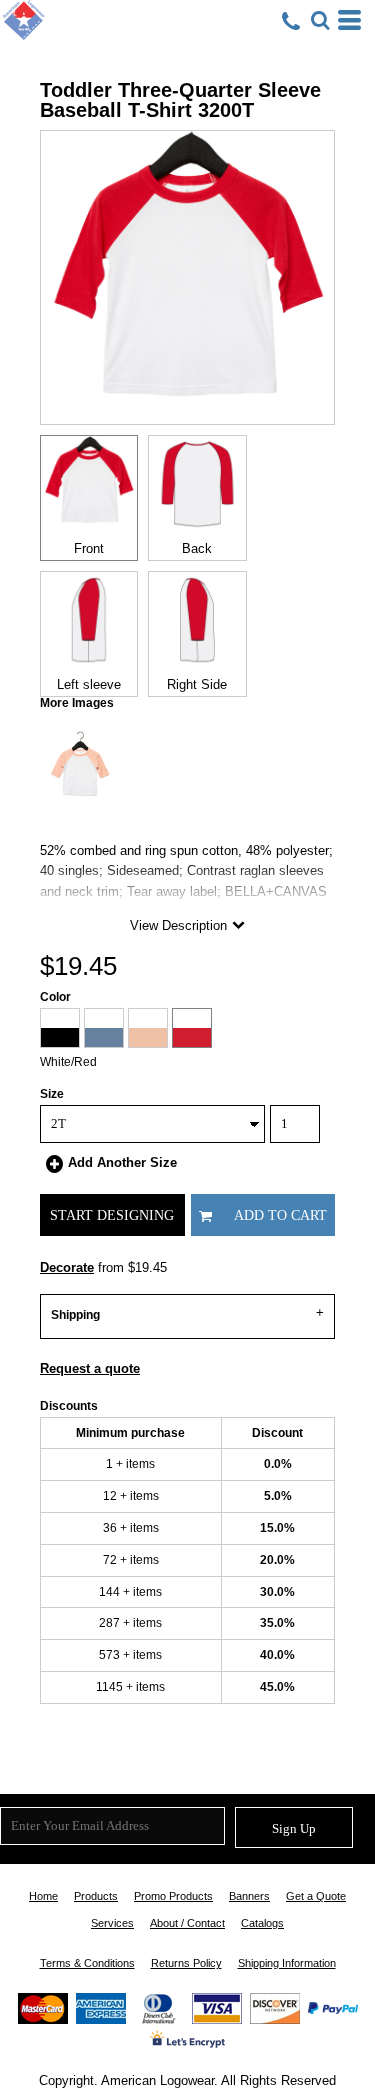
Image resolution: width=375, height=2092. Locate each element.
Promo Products (173, 1896)
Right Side (197, 684)
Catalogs (262, 1923)
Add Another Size (122, 1162)
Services (112, 1923)
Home (43, 1896)
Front (89, 548)
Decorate (67, 1267)
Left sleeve (89, 684)
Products (96, 1896)
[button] (320, 20)
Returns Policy (186, 1963)
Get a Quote (316, 1896)
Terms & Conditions (87, 1963)
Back (197, 548)
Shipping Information (287, 1963)
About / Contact (187, 1923)
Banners (249, 1896)
